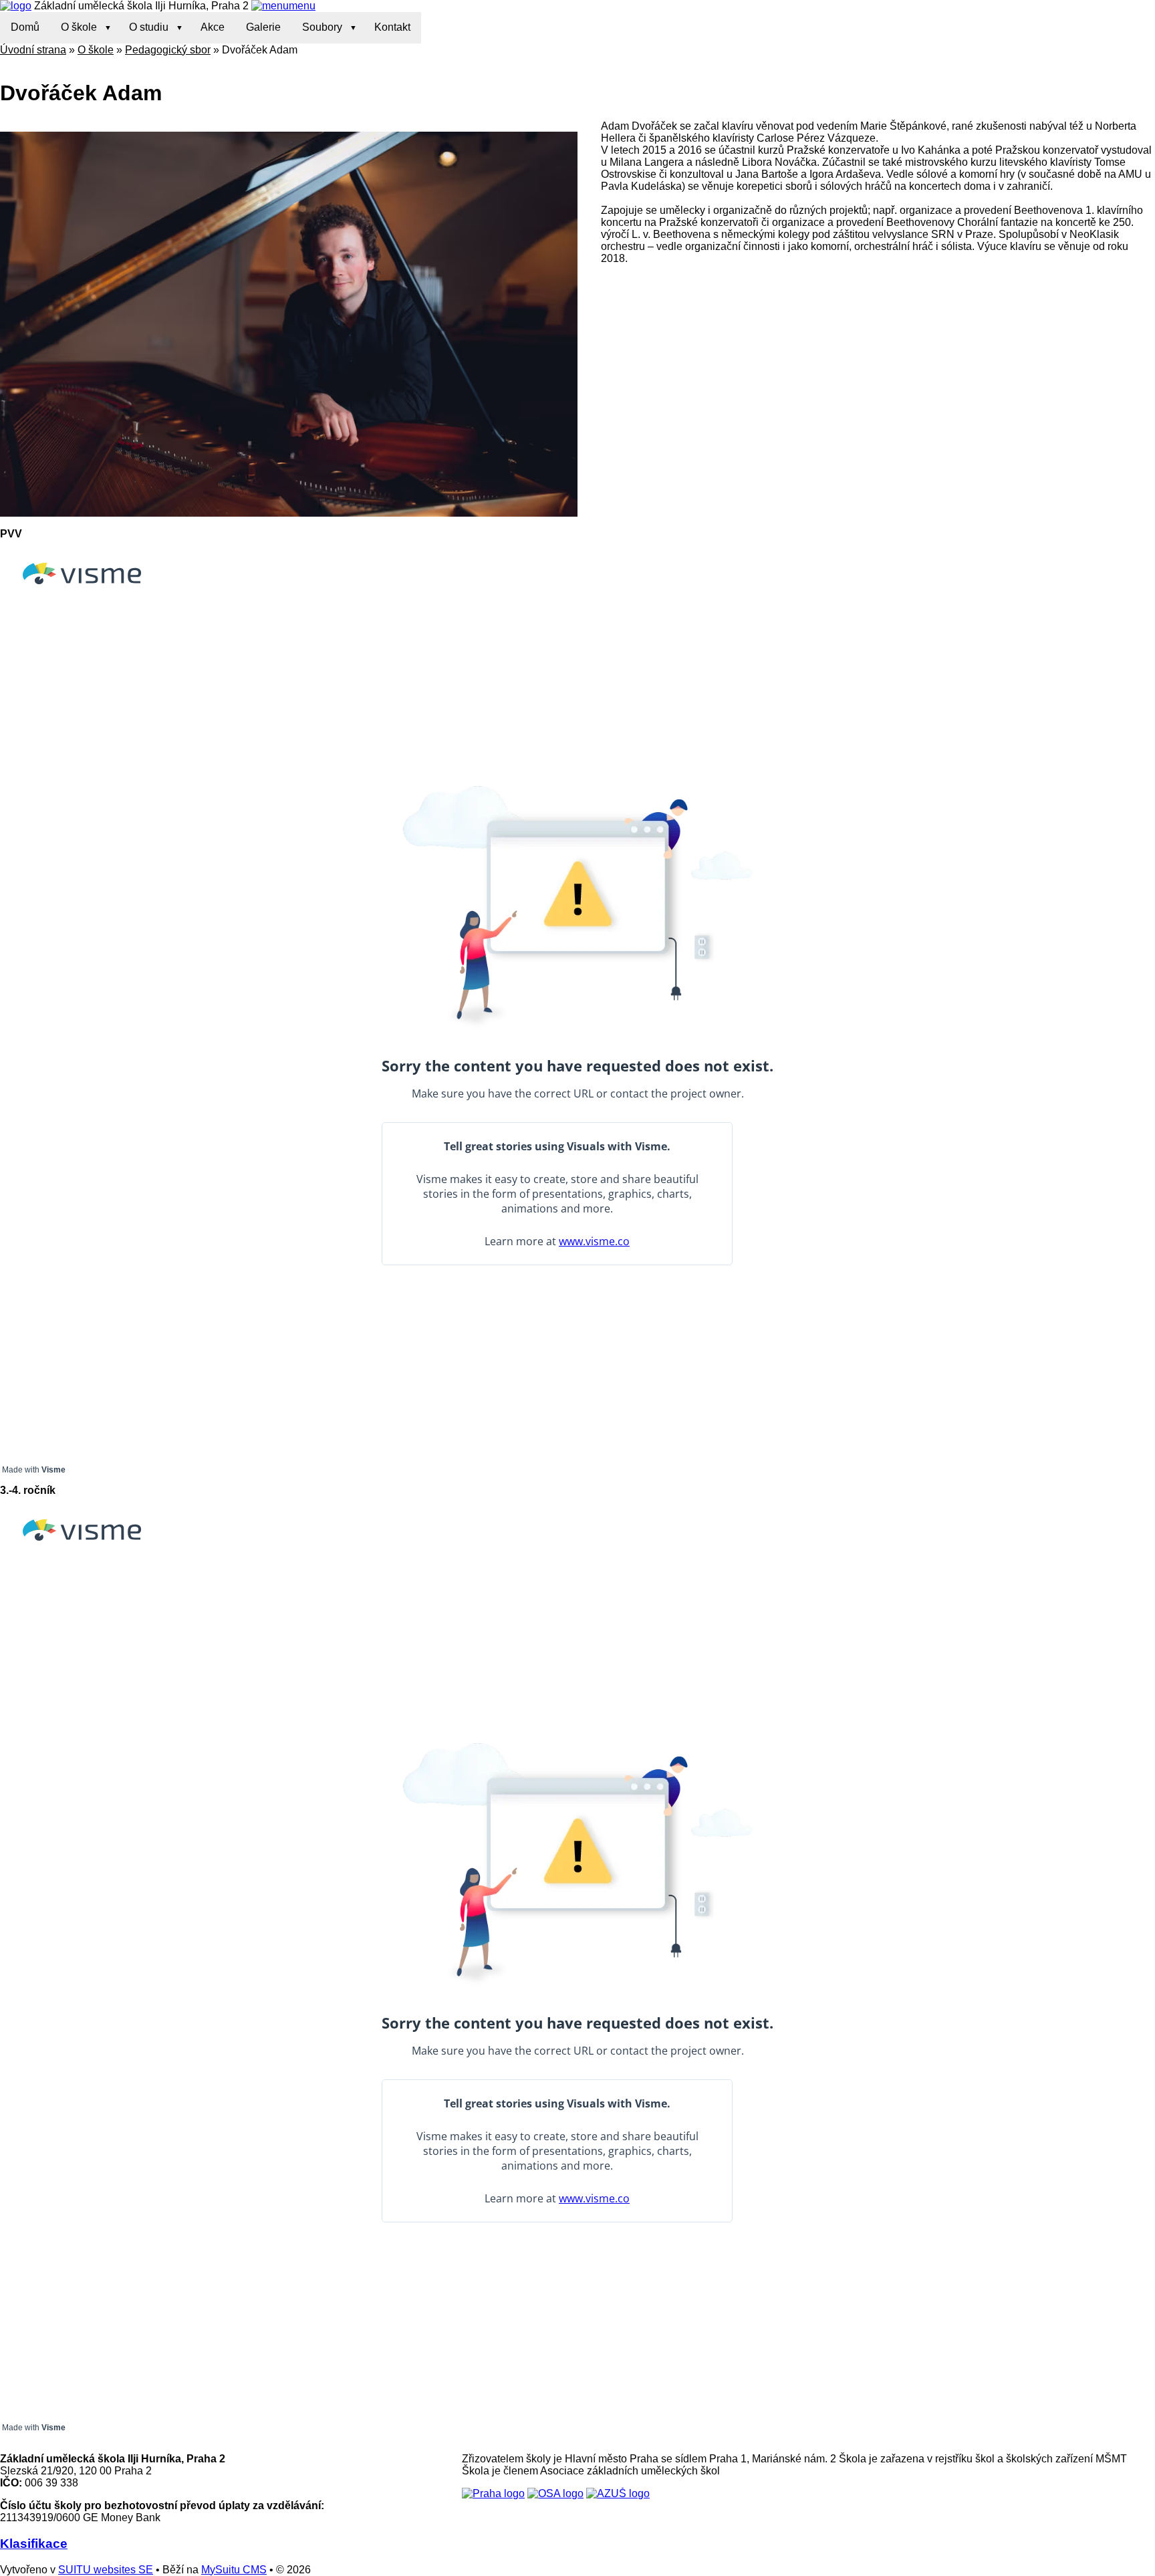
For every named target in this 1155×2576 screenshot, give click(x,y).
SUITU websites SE (106, 2570)
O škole (79, 27)
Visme (53, 1470)
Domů (25, 27)
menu (302, 6)
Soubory (322, 27)
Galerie (263, 27)
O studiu (149, 27)
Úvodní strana (33, 50)
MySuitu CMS (234, 2570)
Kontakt (392, 27)
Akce (213, 27)
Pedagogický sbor (168, 50)
